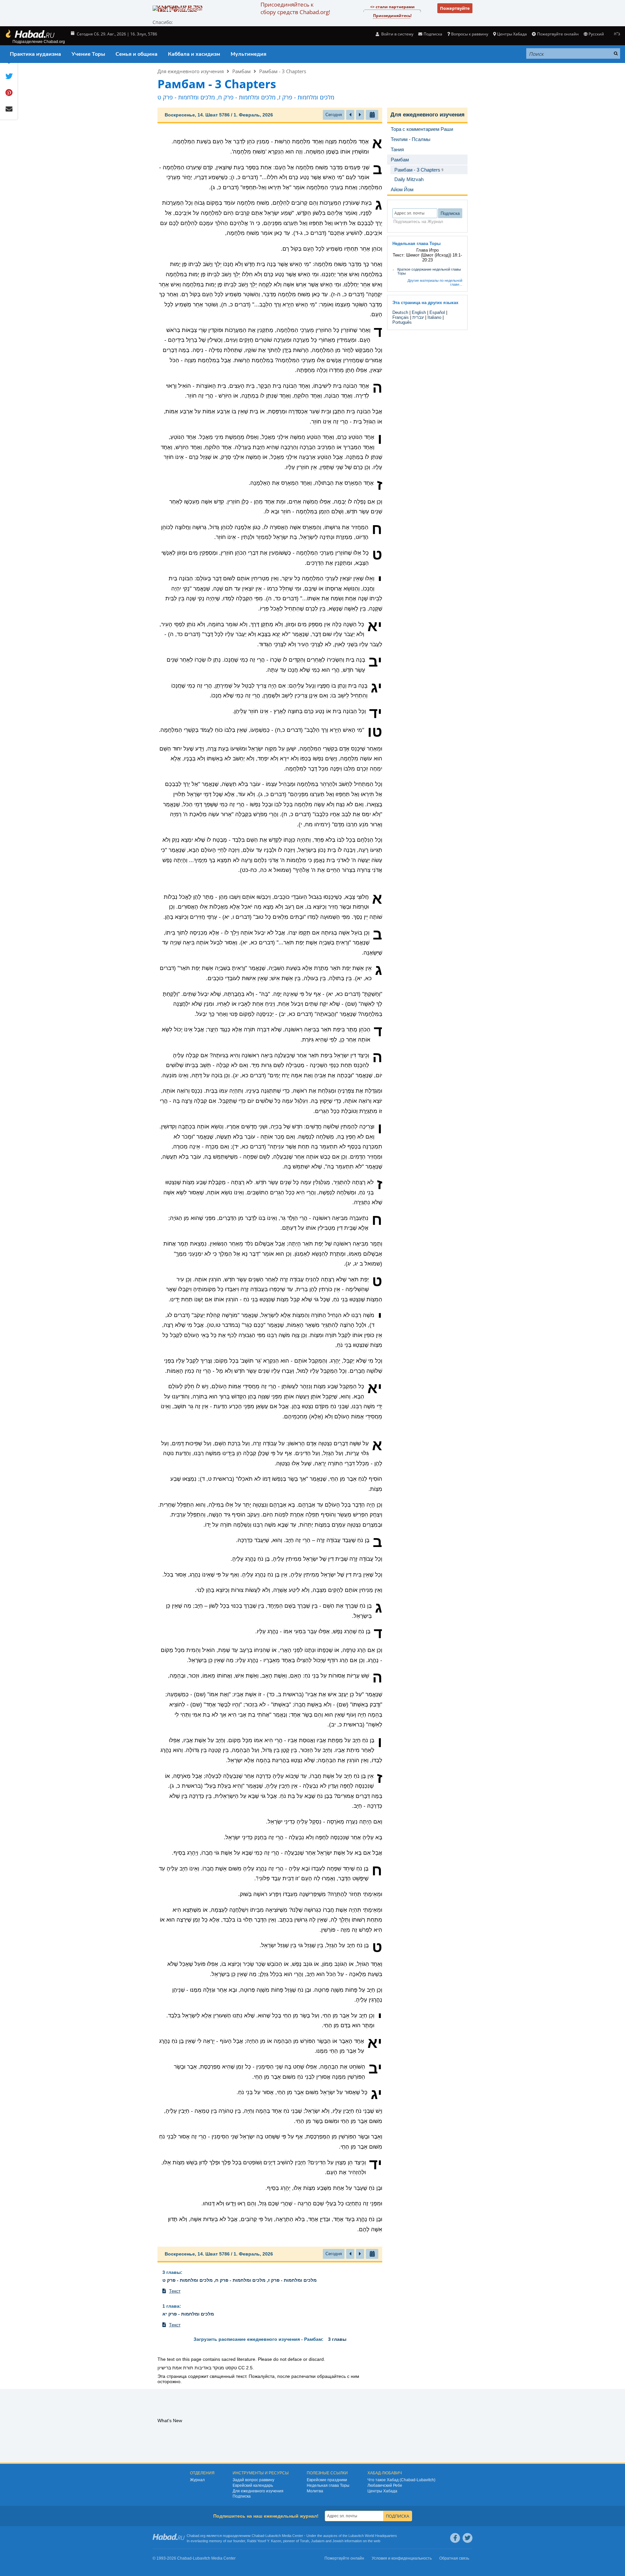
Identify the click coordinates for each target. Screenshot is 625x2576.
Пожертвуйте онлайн (558, 34)
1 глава (171, 2306)
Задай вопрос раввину (253, 2480)
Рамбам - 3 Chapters (283, 71)
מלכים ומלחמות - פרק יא (188, 2314)
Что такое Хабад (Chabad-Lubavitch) (401, 2480)
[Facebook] (455, 2538)
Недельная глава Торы (328, 2485)
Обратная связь (454, 2558)
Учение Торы (88, 54)
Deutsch (400, 312)
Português (402, 322)
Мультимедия (249, 54)
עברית (418, 317)
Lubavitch (273, 2536)
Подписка (242, 2496)
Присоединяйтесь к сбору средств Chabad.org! (295, 8)
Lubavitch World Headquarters (373, 2536)
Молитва (315, 2491)
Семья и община (136, 54)
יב (375, 662)
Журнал (197, 2480)
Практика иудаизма (35, 54)
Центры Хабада (382, 2491)
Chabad (258, 2536)
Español (437, 312)
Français (401, 317)
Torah (304, 2541)
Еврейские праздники (327, 2480)
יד (376, 713)
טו (375, 732)
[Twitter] (468, 2538)
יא (375, 626)
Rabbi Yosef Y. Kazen (264, 2541)
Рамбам (241, 71)
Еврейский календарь (253, 2485)
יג (376, 688)
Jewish (338, 2541)
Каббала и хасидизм (194, 54)
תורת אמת (183, 2368)
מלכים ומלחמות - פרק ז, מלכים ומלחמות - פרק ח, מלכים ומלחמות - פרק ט (240, 2280)
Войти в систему (397, 34)
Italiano (434, 317)
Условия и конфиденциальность (402, 2558)
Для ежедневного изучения (191, 71)
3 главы (172, 2272)
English (419, 312)
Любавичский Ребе (385, 2485)
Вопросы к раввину (470, 34)
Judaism (318, 2541)
